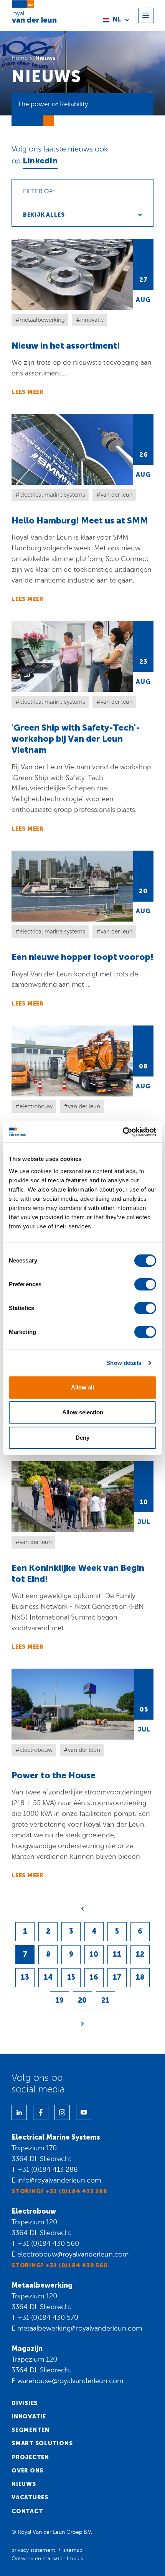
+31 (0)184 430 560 (48, 2244)
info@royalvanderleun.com (59, 2180)
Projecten (30, 2457)
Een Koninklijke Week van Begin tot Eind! (82, 1556)
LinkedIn (40, 161)
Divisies (25, 2403)
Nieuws (24, 2484)
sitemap (73, 2550)
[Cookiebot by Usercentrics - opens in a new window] (123, 1132)
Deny (82, 1438)
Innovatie (29, 2416)
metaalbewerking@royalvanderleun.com (80, 2328)
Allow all (82, 1387)
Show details (124, 1363)
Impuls (75, 2559)
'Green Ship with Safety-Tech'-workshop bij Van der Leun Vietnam (82, 727)
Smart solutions (42, 2443)
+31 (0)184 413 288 (48, 2169)
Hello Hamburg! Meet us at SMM (82, 508)
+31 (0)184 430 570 (48, 2318)
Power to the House (82, 1774)
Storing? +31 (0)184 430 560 (59, 2265)
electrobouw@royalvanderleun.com (73, 2254)
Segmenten (31, 2430)
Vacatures (30, 2497)
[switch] (145, 1284)
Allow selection (83, 1412)
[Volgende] (82, 2024)
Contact (27, 2511)
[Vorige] (82, 1909)
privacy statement (33, 2550)
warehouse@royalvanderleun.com (70, 2381)
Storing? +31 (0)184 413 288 (59, 2191)
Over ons (27, 2471)
